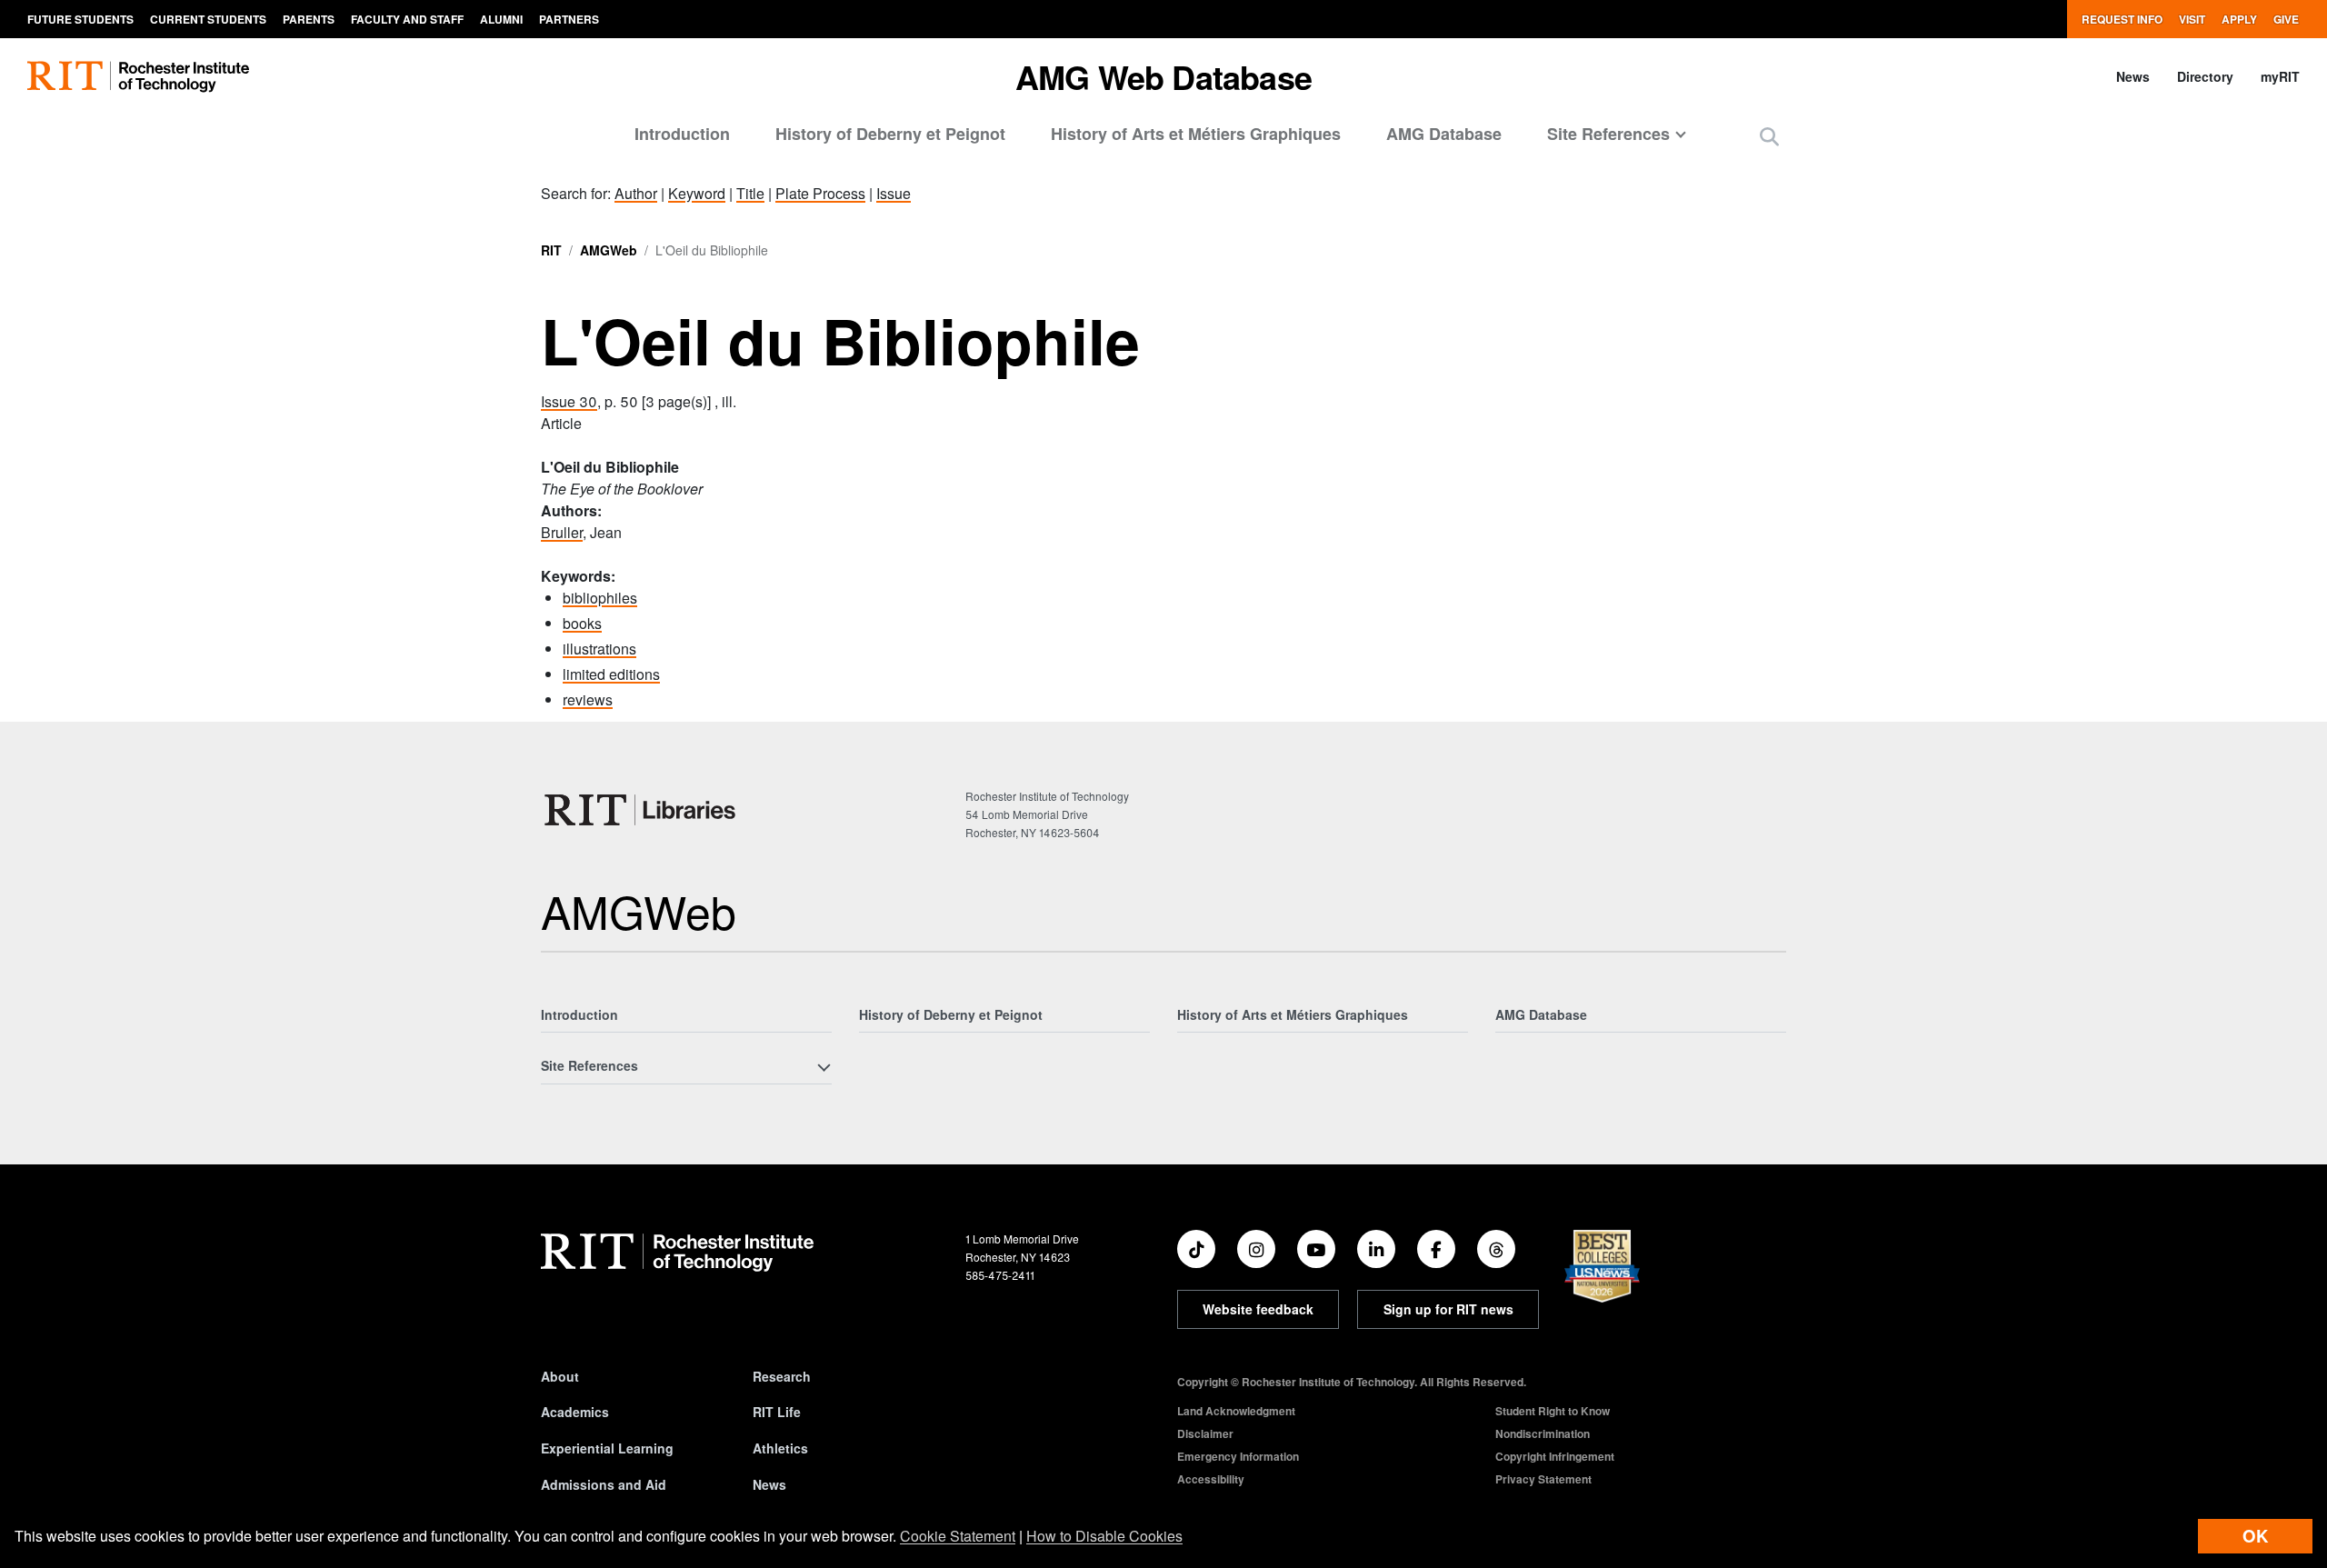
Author (636, 193)
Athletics (780, 1448)
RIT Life (777, 1412)
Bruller (562, 532)
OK (2255, 1536)
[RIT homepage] (138, 77)
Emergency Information (1238, 1456)
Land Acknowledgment (1236, 1411)
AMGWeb (609, 250)
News (2133, 76)
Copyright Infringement (1555, 1456)
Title (750, 193)
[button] (1769, 136)
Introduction (682, 134)
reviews (588, 699)
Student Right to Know (1553, 1411)
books (582, 623)
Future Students (80, 19)
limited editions (611, 674)
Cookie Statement (958, 1536)
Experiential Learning (607, 1448)
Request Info (2122, 19)
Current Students (208, 19)
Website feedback (1258, 1309)
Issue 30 (569, 401)
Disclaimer (1205, 1433)
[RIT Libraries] (642, 810)
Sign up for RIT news (1448, 1309)
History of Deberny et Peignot (890, 134)
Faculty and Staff (407, 19)
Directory (2205, 76)
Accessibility (1211, 1479)
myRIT (2280, 76)
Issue (894, 193)
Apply (2239, 19)
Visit (2192, 19)
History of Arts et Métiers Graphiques (1196, 134)
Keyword (697, 193)
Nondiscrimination (1543, 1433)
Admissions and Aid (604, 1484)
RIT (551, 250)
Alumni (501, 19)
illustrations (599, 649)
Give (2286, 19)
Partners (569, 19)
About (560, 1376)
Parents (309, 19)
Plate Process (820, 193)
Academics (575, 1412)
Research (782, 1376)
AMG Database (1444, 134)
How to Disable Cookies (1104, 1536)
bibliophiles (600, 598)
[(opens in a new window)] (1196, 1249)
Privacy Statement (1543, 1479)
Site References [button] (1608, 134)
